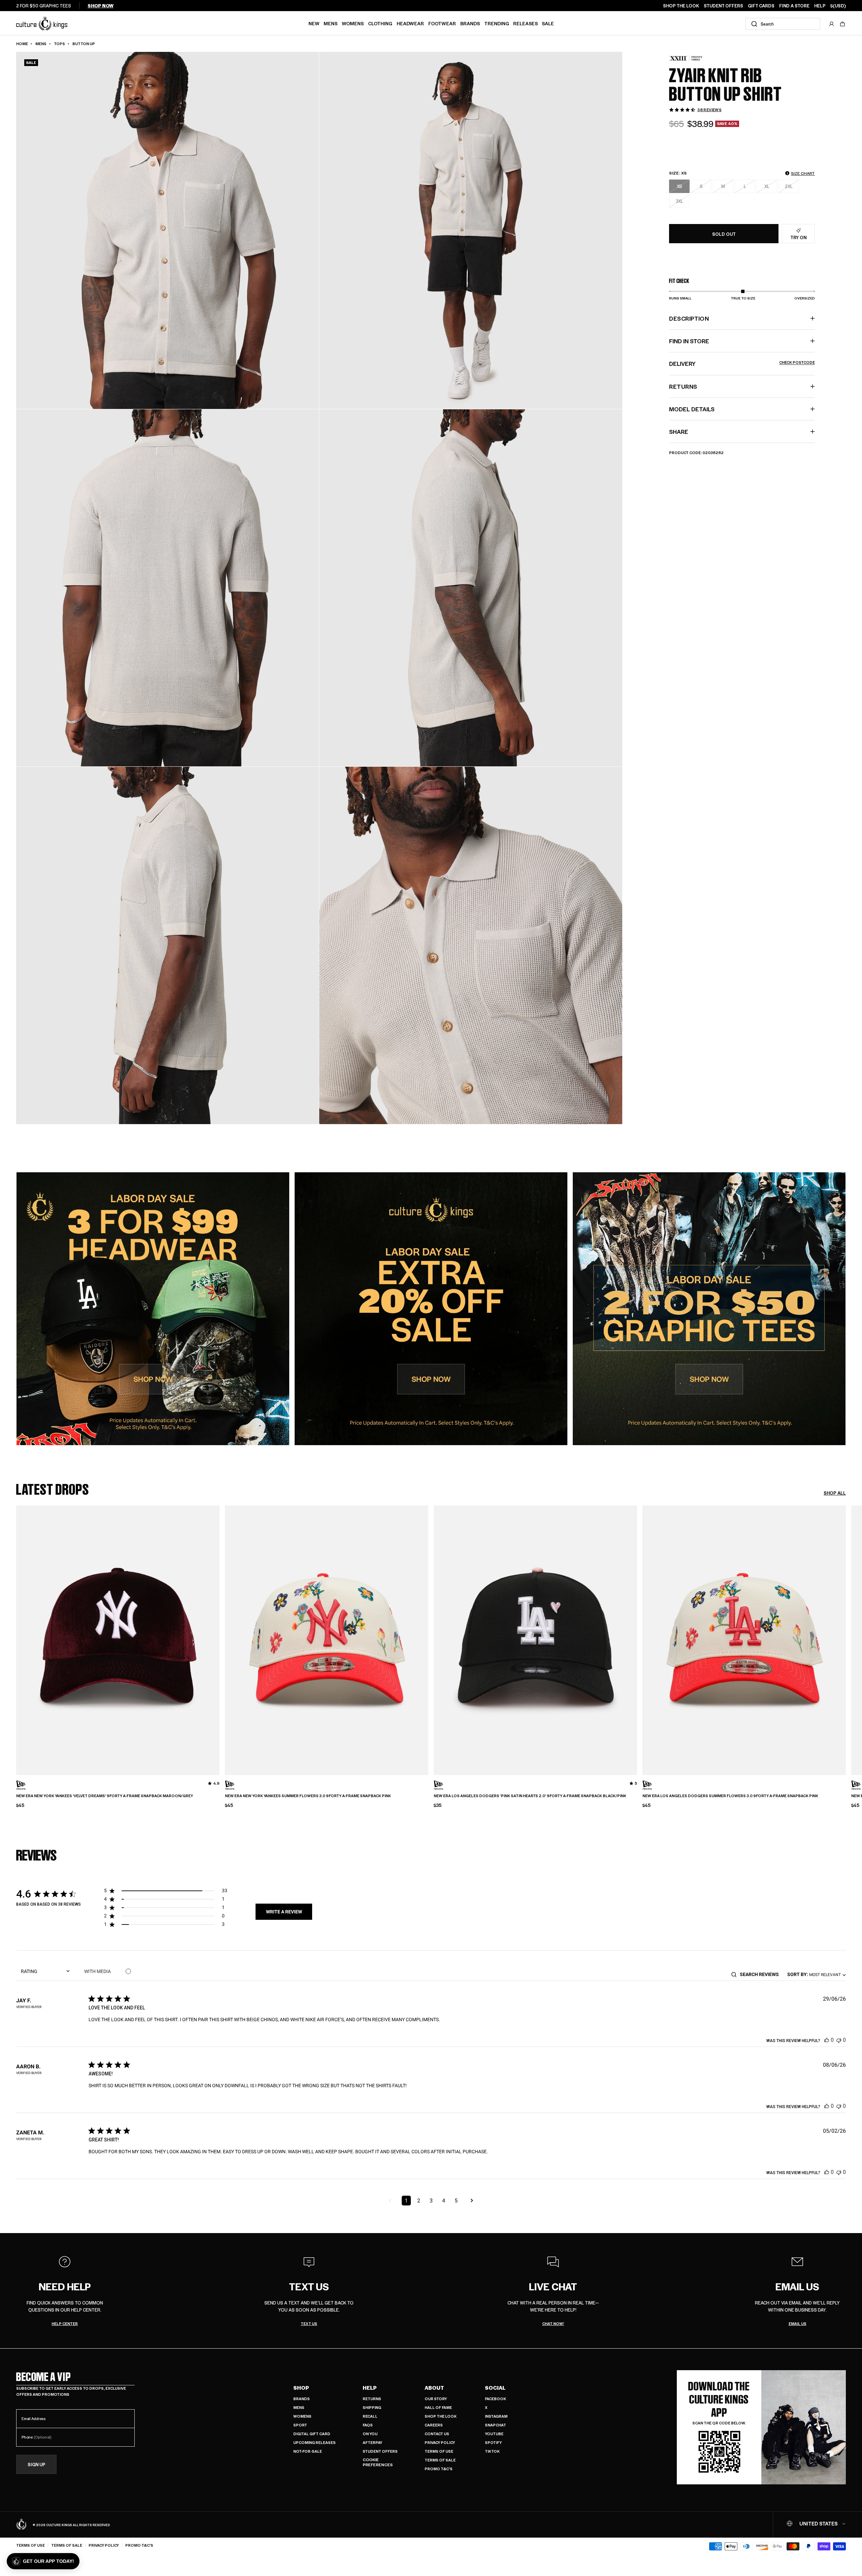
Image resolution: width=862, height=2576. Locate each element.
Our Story (436, 2399)
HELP (820, 6)
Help (370, 2388)
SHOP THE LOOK (681, 6)
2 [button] (419, 2201)
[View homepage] (42, 23)
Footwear (442, 23)
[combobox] (783, 24)
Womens (353, 23)
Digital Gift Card (312, 2434)
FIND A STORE (794, 6)
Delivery (742, 363)
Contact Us (437, 2434)
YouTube (494, 2434)
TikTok (492, 2451)
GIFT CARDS (761, 6)
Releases (525, 23)
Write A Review (284, 1912)
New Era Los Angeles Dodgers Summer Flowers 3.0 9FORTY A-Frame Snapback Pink (730, 1796)
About (434, 2388)
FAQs (368, 2425)
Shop (301, 2388)
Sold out (724, 234)
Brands (470, 23)
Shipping (372, 2407)
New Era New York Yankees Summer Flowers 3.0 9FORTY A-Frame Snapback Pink (308, 1796)
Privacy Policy (440, 2442)
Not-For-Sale (308, 2451)
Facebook (495, 2399)
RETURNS (683, 386)
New (314, 23)
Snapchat (495, 2425)
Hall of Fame (438, 2407)
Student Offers (380, 2451)
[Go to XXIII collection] (686, 58)
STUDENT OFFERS (723, 6)
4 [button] (444, 2201)
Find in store (689, 341)
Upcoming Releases (314, 2442)
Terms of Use (439, 2451)
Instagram (496, 2416)
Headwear (410, 23)
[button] (842, 24)
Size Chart (803, 173)
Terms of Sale (440, 2460)
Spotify (493, 2442)
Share (679, 432)
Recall (370, 2416)
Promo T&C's (439, 2469)
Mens (330, 23)
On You (370, 2434)
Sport (300, 2425)
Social (495, 2388)
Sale (548, 23)
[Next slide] (846, 1635)
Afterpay (372, 2442)
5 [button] (456, 2201)
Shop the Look (441, 2416)
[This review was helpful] (827, 2040)
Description (689, 318)
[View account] (832, 24)
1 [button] (406, 2201)
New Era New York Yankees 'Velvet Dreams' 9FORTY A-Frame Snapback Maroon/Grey (105, 1796)
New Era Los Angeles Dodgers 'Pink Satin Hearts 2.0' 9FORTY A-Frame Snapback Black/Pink (530, 1796)
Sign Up (37, 2464)
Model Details (692, 409)
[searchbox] (761, 1974)
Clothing (380, 23)
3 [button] (431, 2201)
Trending (497, 23)
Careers (434, 2425)
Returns (372, 2399)
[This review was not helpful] (839, 2040)
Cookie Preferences (378, 2462)
